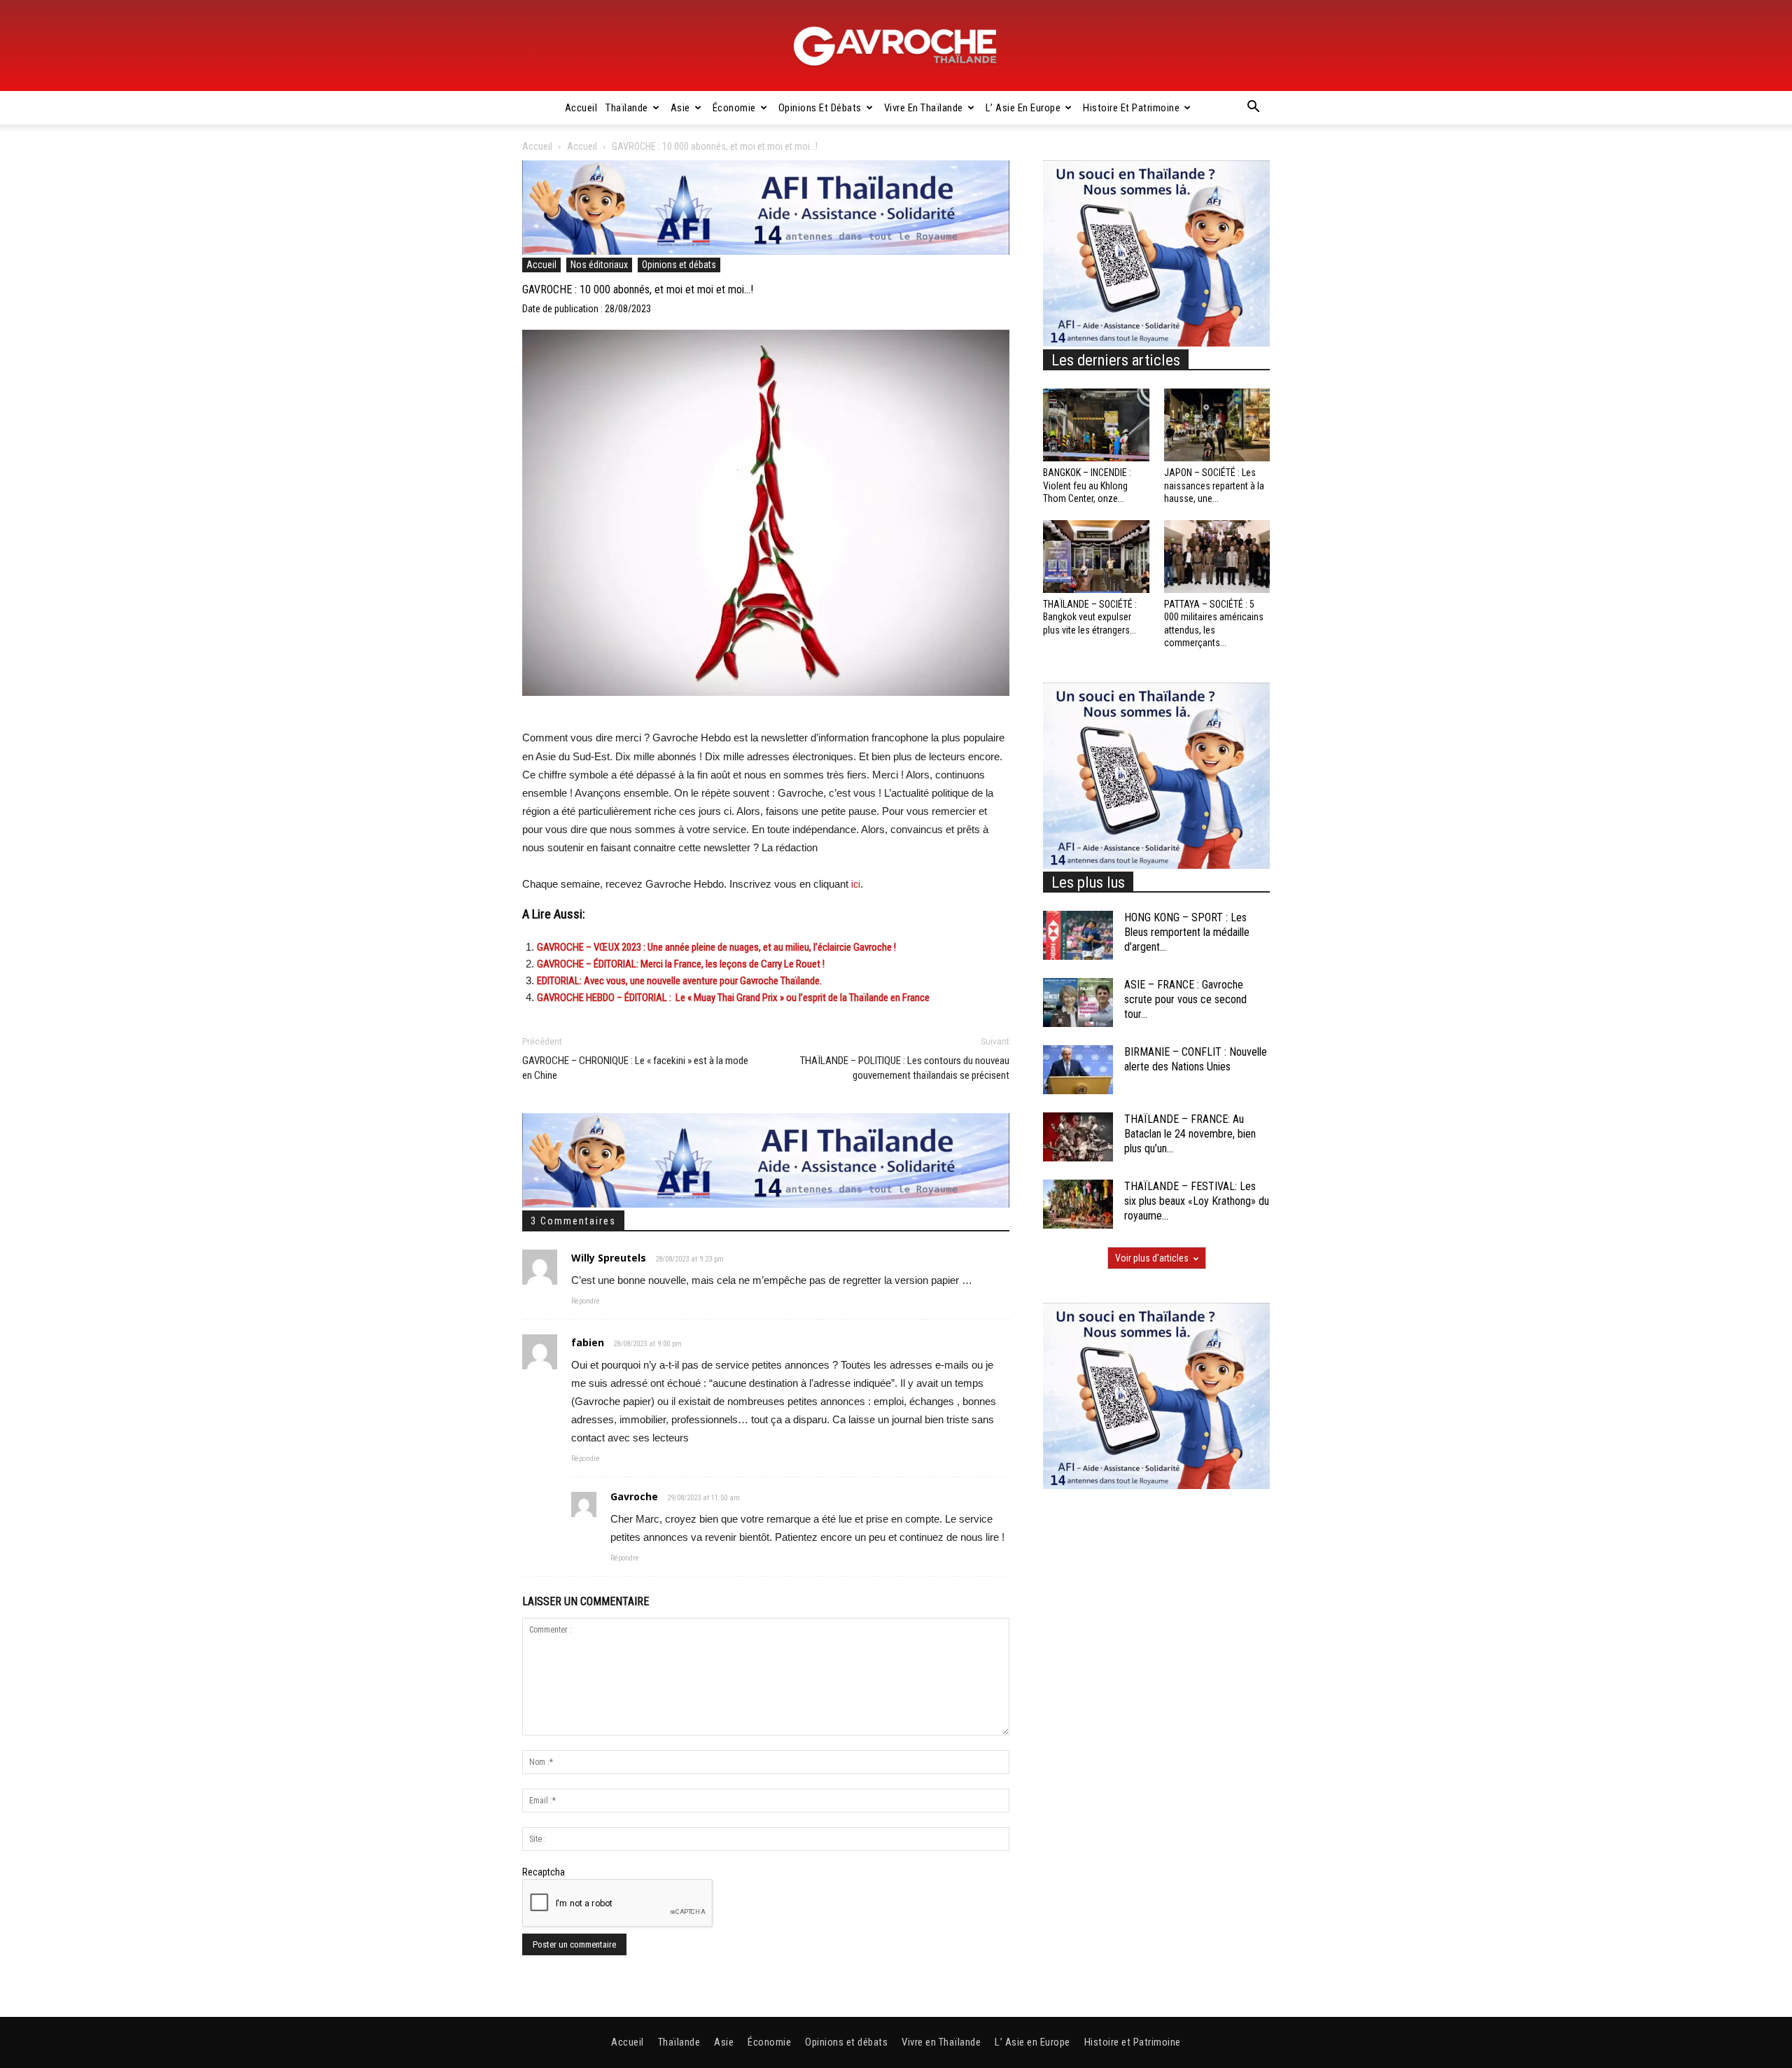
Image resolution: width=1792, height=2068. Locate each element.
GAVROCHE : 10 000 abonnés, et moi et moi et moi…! (638, 289)
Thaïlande (627, 108)
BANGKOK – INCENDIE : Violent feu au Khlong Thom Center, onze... (1087, 485)
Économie (734, 108)
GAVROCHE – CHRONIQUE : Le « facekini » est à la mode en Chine (635, 1068)
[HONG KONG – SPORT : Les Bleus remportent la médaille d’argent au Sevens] (1078, 935)
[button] (1253, 109)
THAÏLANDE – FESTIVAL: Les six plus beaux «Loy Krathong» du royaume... (1197, 1201)
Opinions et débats (820, 108)
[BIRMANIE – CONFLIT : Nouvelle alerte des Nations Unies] (1078, 1070)
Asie (680, 108)
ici (856, 884)
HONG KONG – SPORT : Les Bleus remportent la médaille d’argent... (1187, 932)
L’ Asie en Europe (1023, 108)
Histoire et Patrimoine (1131, 108)
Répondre (586, 1301)
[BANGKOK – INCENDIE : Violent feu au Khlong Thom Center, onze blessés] (1096, 425)
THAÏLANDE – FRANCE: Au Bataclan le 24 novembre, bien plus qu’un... (1190, 1134)
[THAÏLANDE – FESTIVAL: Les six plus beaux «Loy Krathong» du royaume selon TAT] (1078, 1204)
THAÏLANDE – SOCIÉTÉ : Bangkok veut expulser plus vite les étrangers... (1090, 617)
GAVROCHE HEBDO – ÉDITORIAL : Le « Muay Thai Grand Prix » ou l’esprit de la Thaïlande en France (733, 998)
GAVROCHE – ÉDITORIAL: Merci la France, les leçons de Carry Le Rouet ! (681, 964)
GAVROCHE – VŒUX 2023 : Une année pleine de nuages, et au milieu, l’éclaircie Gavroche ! (716, 947)
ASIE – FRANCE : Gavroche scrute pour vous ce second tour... (1185, 999)
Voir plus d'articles (1152, 1258)
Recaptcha (544, 1872)
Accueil (581, 108)
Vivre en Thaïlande (924, 108)
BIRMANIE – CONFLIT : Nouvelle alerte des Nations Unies (1196, 1059)
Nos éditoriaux (599, 265)
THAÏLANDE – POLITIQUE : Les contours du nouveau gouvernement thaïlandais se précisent (905, 1068)
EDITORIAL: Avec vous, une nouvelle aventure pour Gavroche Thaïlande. (679, 981)
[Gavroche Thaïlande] (896, 46)
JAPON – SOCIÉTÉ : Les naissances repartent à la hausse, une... (1214, 485)
